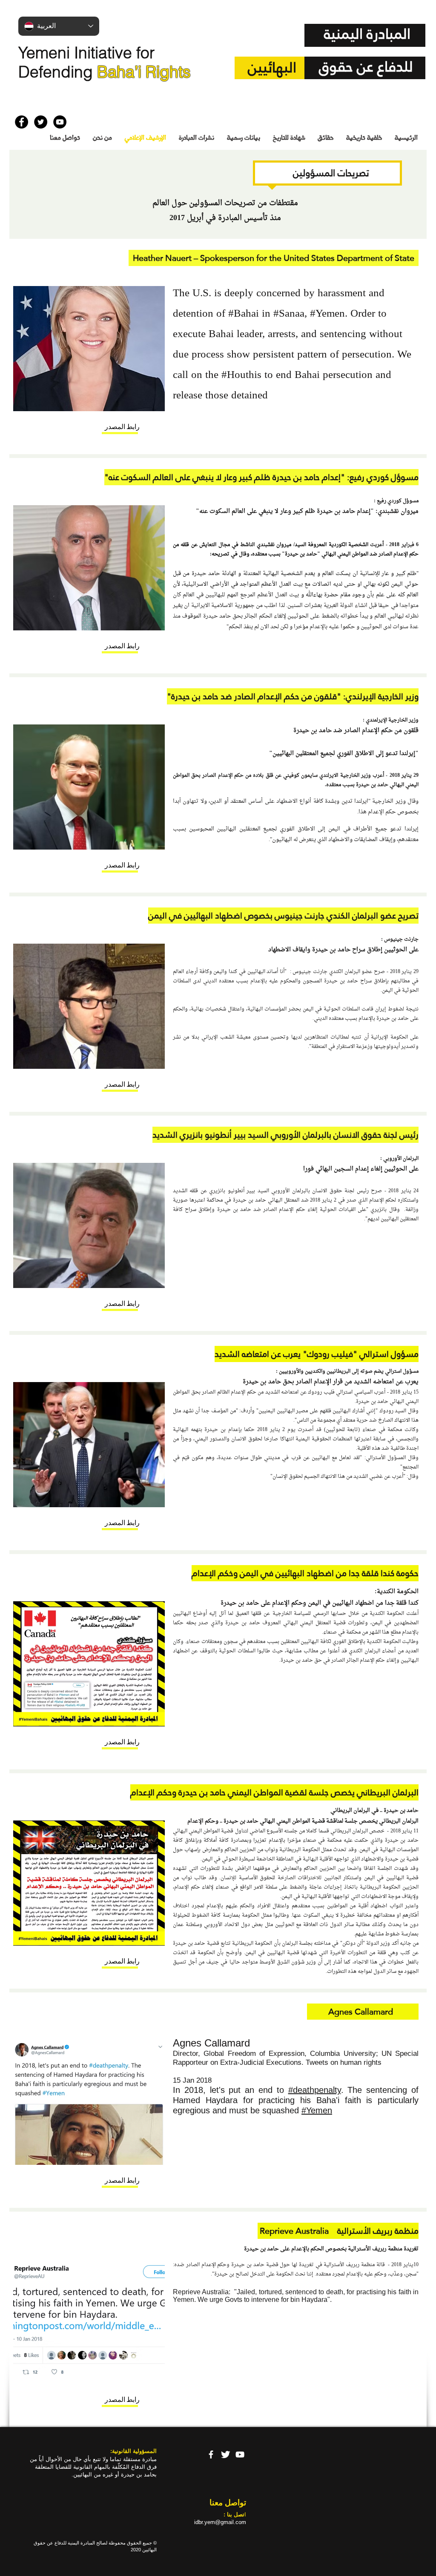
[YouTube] (240, 2454)
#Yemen (327, 314)
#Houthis (241, 375)
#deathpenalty (315, 2090)
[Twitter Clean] (225, 2454)
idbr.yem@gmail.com (220, 2522)
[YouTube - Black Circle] (60, 122)
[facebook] (211, 2454)
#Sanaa (289, 314)
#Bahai (244, 314)
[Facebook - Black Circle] (22, 122)
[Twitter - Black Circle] (41, 122)
